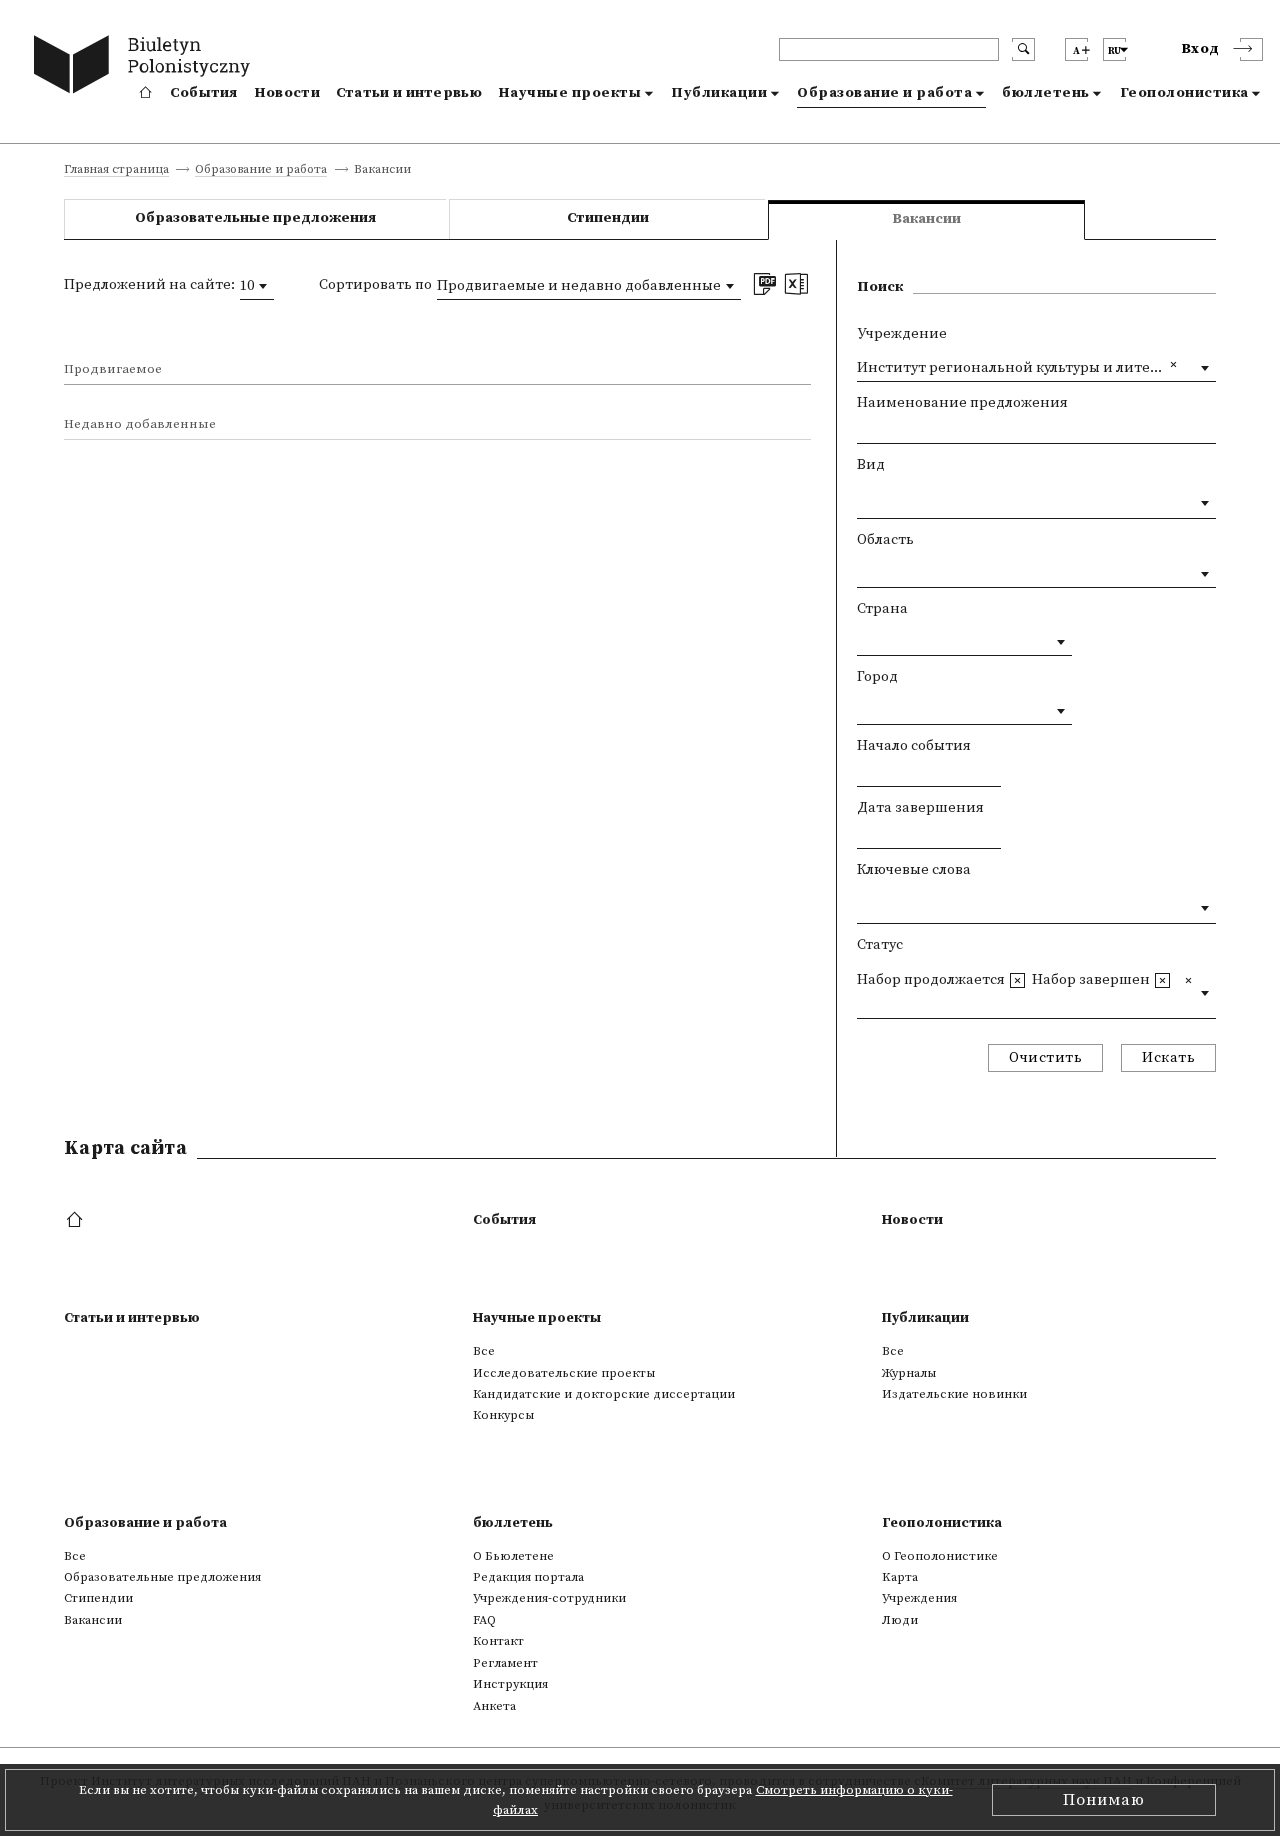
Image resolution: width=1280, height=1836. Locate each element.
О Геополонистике (940, 1556)
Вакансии (93, 1620)
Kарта (900, 1577)
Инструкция (510, 1684)
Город (877, 677)
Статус (880, 945)
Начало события (914, 746)
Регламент (505, 1663)
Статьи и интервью (409, 93)
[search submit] (1023, 49)
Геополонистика (1184, 93)
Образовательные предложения (255, 218)
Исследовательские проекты (564, 1373)
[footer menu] (76, 1221)
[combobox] (257, 286)
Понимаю (1104, 1800)
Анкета (494, 1706)
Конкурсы (503, 1415)
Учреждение (902, 334)
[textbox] (862, 499)
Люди (900, 1620)
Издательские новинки (954, 1394)
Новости (287, 93)
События (204, 93)
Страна (882, 609)
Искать (1168, 1058)
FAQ (484, 1620)
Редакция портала (528, 1577)
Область (885, 540)
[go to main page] (146, 67)
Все (484, 1351)
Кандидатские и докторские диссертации (604, 1394)
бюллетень (1046, 93)
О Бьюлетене (513, 1556)
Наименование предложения (962, 403)
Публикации (719, 93)
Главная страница (116, 170)
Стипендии (608, 218)
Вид (871, 465)
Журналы (909, 1373)
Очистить (1045, 1058)
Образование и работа (884, 93)
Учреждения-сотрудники (549, 1598)
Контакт (498, 1641)
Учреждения (919, 1598)
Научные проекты (570, 93)
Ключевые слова (914, 870)
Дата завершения (920, 808)
